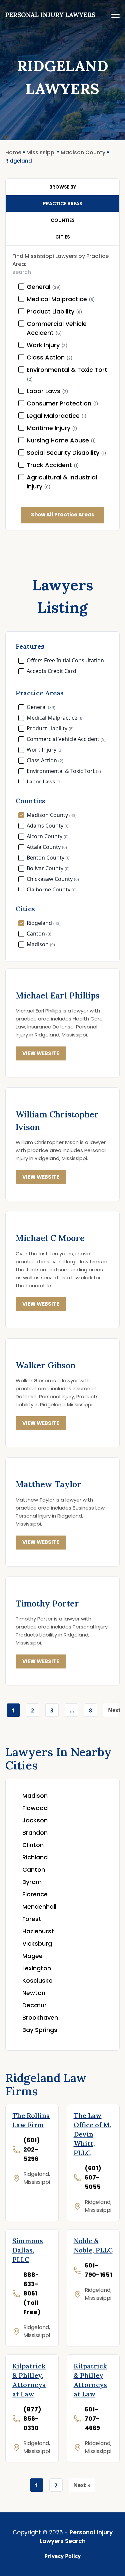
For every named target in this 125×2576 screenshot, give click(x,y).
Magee (32, 1956)
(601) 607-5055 (93, 2177)
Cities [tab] (63, 237)
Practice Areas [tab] (63, 204)
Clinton (33, 1845)
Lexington (37, 1968)
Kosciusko (37, 1980)
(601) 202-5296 (32, 2149)
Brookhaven (40, 2017)
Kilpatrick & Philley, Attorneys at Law (29, 2380)
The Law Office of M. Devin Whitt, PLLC (92, 2134)
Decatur (34, 2005)
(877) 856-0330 (32, 2419)
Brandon (35, 1833)
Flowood (35, 1808)
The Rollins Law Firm (31, 2120)
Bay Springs (40, 2030)
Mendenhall (39, 1907)
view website (41, 1053)
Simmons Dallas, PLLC (28, 2250)
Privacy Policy (62, 2556)
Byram (32, 1882)
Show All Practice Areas (63, 515)
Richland (35, 1857)
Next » (113, 1712)
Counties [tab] (63, 220)
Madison (35, 1796)
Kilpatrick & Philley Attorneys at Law (90, 2380)
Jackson (35, 1820)
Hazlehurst (38, 1931)
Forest (32, 1919)
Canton (34, 1870)
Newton (34, 1993)
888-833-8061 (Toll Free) (32, 2293)
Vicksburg (37, 1943)
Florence (35, 1894)
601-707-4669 (92, 2419)
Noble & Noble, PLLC (93, 2245)
